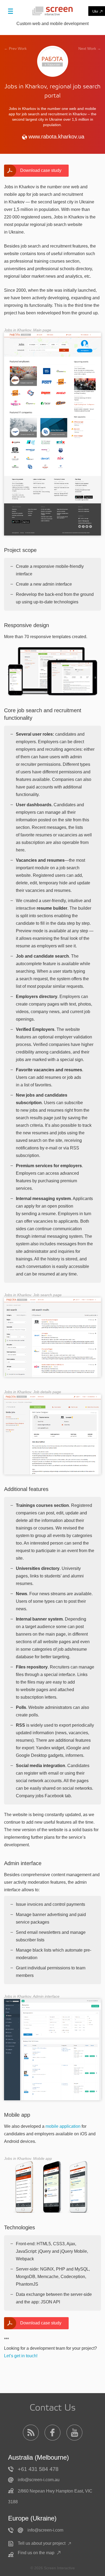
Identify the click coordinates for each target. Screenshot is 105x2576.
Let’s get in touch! (21, 2356)
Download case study (41, 170)
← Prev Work (15, 48)
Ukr (95, 11)
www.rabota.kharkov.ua (56, 137)
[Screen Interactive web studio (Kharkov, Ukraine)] (52, 11)
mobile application (63, 2126)
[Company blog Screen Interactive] (31, 2433)
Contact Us (53, 2408)
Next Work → (90, 48)
